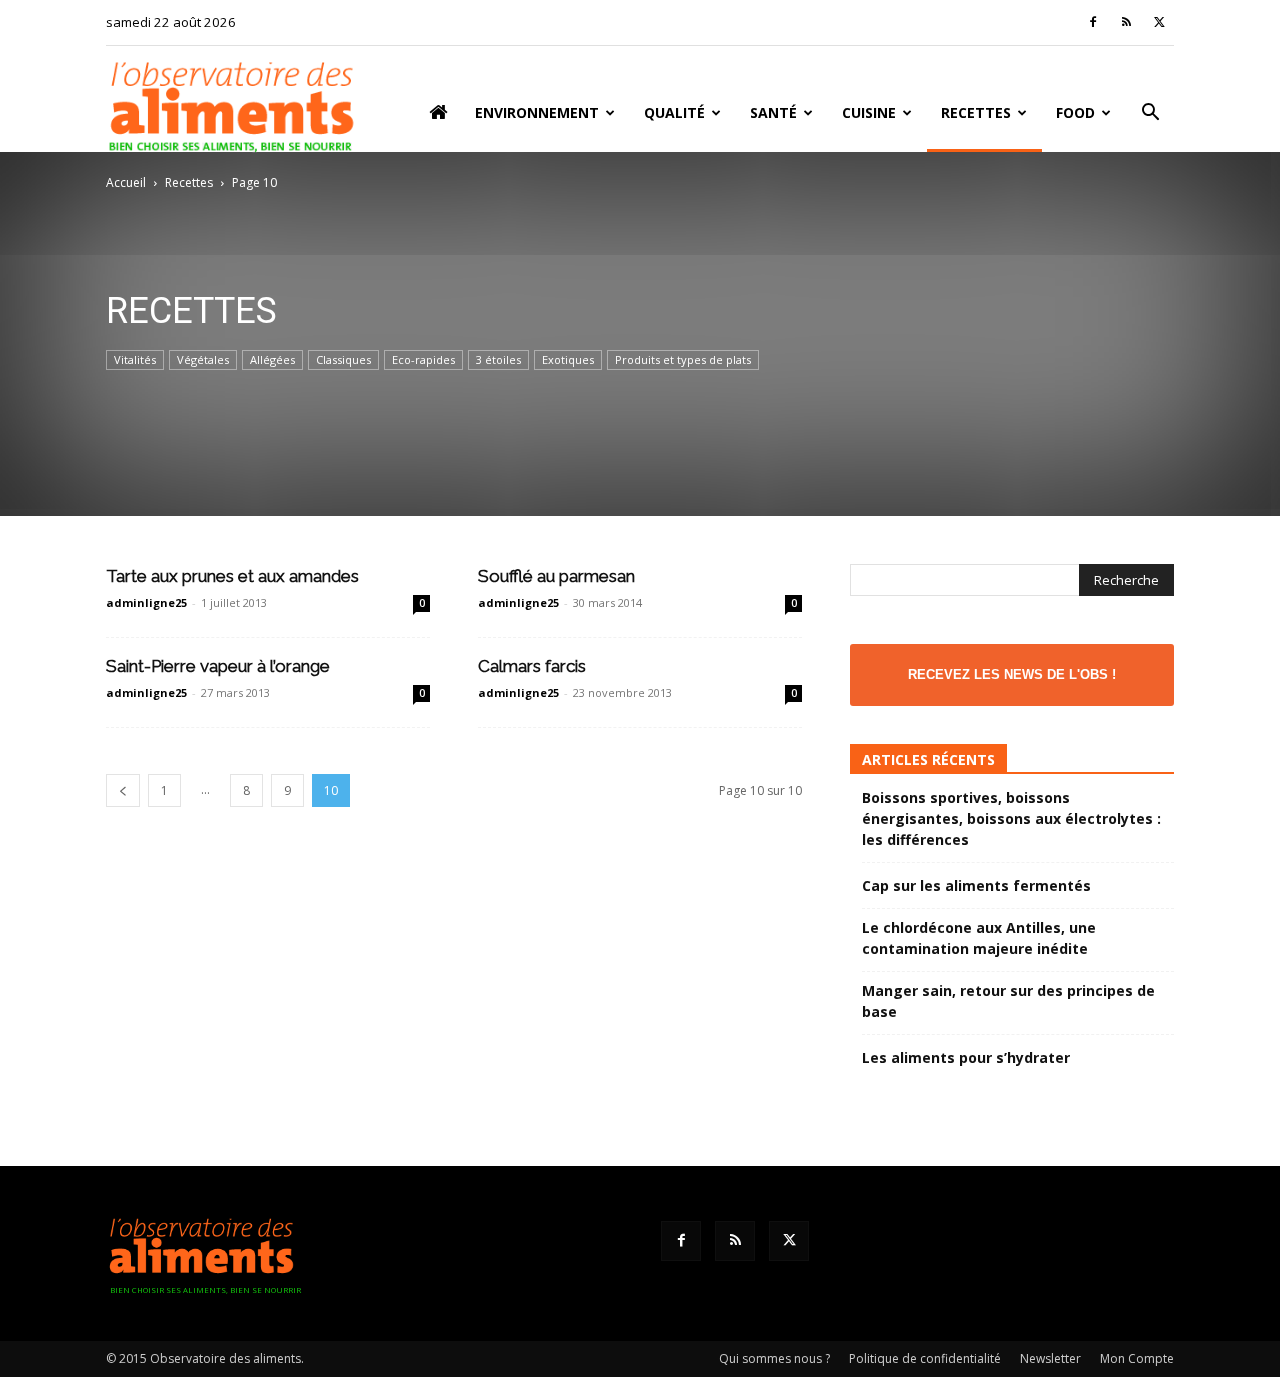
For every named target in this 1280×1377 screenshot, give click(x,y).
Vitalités (135, 359)
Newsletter (1050, 1358)
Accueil (126, 182)
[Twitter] (1159, 22)
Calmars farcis (532, 666)
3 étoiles (498, 359)
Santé (773, 112)
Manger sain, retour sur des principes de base (1008, 1001)
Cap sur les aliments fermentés (976, 885)
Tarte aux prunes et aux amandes (232, 576)
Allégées (272, 359)
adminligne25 (146, 602)
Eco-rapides (423, 359)
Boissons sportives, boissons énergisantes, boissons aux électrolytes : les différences (1011, 818)
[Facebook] (1093, 22)
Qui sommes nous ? (774, 1358)
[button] (1150, 114)
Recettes (976, 112)
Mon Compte (1137, 1358)
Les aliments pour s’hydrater (966, 1057)
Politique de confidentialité (925, 1358)
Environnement (537, 112)
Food (1075, 112)
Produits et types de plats (683, 359)
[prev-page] (123, 790)
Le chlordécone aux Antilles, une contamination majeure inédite (979, 938)
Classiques (343, 359)
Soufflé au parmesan (556, 576)
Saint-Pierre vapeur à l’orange (218, 666)
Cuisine (869, 112)
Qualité (674, 112)
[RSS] (1126, 22)
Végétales (203, 359)
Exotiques (568, 359)
